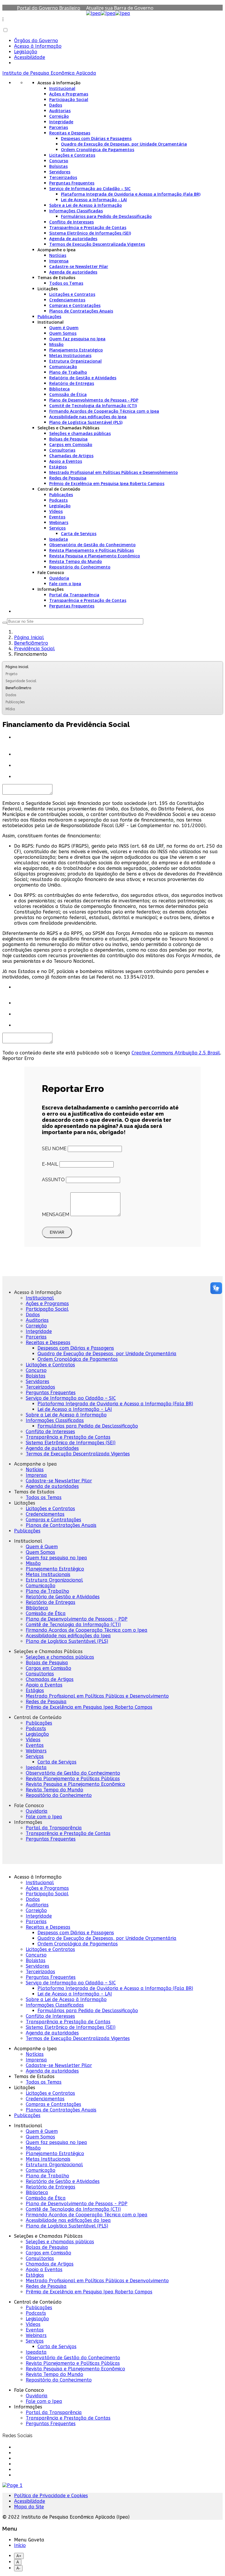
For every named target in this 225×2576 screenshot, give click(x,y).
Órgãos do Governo (36, 41)
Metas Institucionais (70, 355)
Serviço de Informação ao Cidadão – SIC (90, 188)
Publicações (49, 316)
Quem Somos (63, 333)
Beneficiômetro (31, 643)
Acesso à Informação (38, 46)
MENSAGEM (56, 1214)
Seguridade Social (21, 681)
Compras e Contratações (75, 305)
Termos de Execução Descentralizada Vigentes (97, 244)
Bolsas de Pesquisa (68, 439)
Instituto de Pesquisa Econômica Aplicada (49, 73)
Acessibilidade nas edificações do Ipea (88, 417)
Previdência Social (34, 649)
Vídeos (56, 511)
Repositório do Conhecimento (80, 567)
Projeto (11, 674)
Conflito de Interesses (71, 222)
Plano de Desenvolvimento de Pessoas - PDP (94, 400)
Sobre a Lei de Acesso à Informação (86, 205)
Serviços (57, 528)
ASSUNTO (53, 1180)
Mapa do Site (29, 2507)
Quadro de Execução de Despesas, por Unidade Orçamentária (124, 144)
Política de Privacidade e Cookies (51, 2496)
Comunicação (63, 367)
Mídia (10, 709)
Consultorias (62, 450)
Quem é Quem (64, 328)
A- (18, 2568)
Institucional (62, 88)
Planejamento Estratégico (76, 350)
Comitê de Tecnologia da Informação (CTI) (93, 406)
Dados (56, 105)
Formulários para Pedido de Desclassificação (106, 216)
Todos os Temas (66, 283)
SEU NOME (54, 1149)
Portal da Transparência (74, 595)
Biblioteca (59, 389)
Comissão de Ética (68, 394)
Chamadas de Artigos (71, 456)
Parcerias (59, 127)
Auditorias (60, 111)
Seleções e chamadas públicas (80, 433)
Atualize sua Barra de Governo (120, 8)
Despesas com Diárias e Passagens (96, 138)
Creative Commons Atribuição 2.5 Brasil (176, 1053)
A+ (19, 2556)
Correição (59, 116)
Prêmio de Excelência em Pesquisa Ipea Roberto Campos (107, 483)
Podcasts (58, 500)
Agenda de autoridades (73, 239)
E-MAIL (50, 1164)
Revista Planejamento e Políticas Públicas (92, 550)
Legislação (26, 52)
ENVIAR (57, 1232)
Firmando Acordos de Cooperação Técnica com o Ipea (104, 411)
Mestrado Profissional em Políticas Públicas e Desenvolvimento (114, 472)
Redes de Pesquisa (68, 478)
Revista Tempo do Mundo (76, 561)
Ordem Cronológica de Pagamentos (98, 150)
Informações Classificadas (76, 211)
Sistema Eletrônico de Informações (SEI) (90, 233)
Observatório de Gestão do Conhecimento (92, 545)
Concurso (59, 161)
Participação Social (69, 99)
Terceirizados (63, 177)
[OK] (5, 623)
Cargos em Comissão (71, 444)
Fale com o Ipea (65, 584)
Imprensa (59, 261)
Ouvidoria (59, 578)
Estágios (58, 467)
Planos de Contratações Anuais (81, 311)
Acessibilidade (30, 57)
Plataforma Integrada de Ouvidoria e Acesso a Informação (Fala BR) (131, 194)
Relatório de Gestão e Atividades (83, 378)
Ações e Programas (69, 94)
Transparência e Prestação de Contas (88, 227)
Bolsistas (58, 166)
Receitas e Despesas (70, 133)
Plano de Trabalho (68, 372)
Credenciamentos (67, 300)
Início (20, 2545)
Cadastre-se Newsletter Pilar (79, 266)
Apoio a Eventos (66, 461)
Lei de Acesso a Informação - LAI (94, 200)
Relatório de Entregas (72, 383)
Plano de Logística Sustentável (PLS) (86, 422)
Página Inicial (29, 637)
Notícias (58, 255)
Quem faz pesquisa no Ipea (77, 339)
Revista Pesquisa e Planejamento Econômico (95, 556)
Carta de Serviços (79, 534)
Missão (56, 344)
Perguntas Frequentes (72, 183)
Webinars (59, 522)
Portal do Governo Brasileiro (49, 8)
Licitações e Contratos (72, 155)
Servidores (60, 172)
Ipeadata (59, 539)
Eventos (57, 517)
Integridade (61, 122)
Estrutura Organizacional (75, 361)
